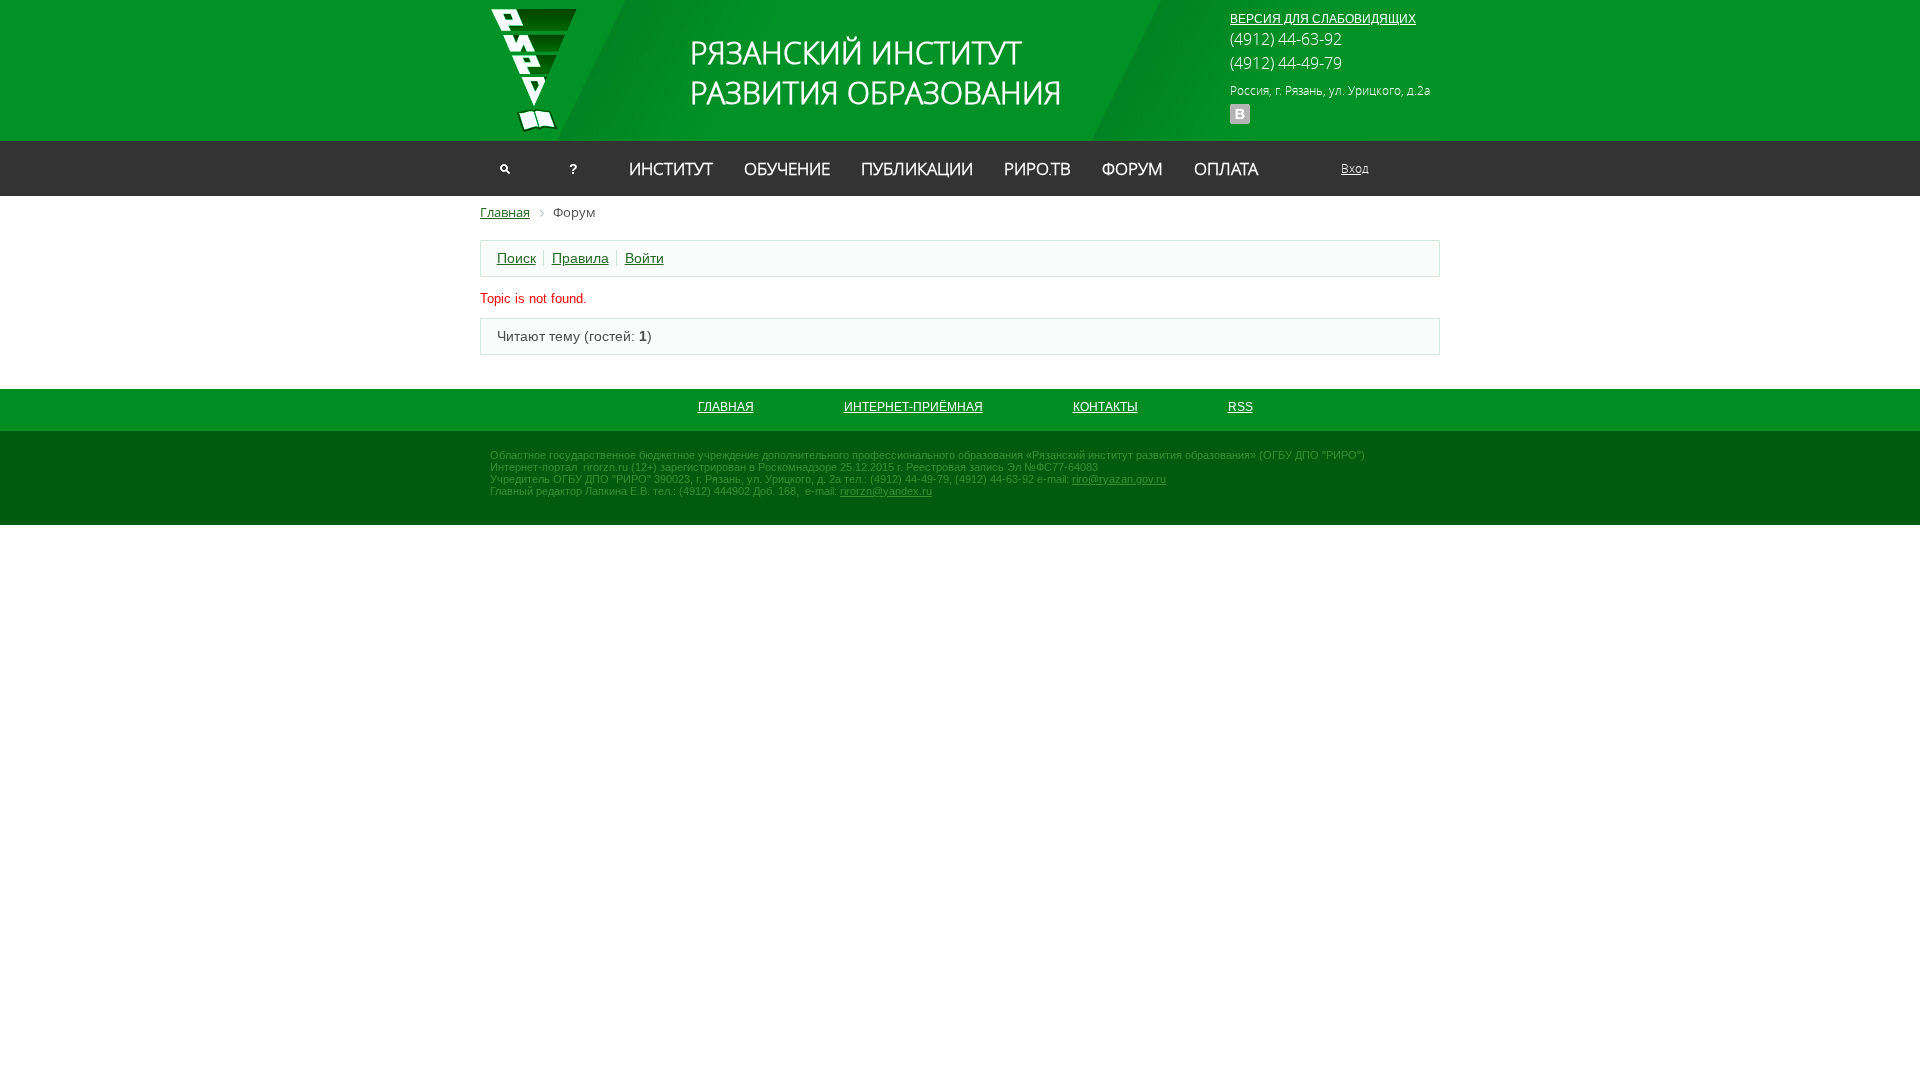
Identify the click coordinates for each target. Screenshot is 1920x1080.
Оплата (1226, 168)
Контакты (1105, 407)
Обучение (787, 168)
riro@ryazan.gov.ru (1119, 479)
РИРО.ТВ (1037, 168)
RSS (1240, 407)
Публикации (917, 168)
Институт (671, 168)
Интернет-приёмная (913, 407)
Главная (726, 407)
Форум (1132, 168)
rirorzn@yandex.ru (886, 491)
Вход (1355, 168)
